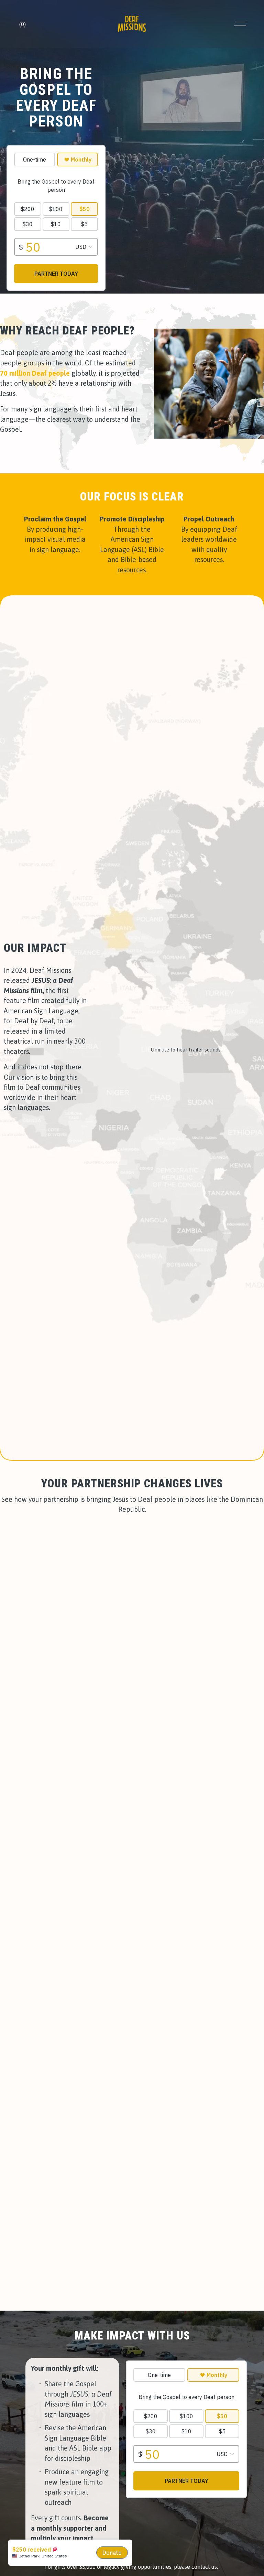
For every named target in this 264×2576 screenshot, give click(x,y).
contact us (204, 2567)
